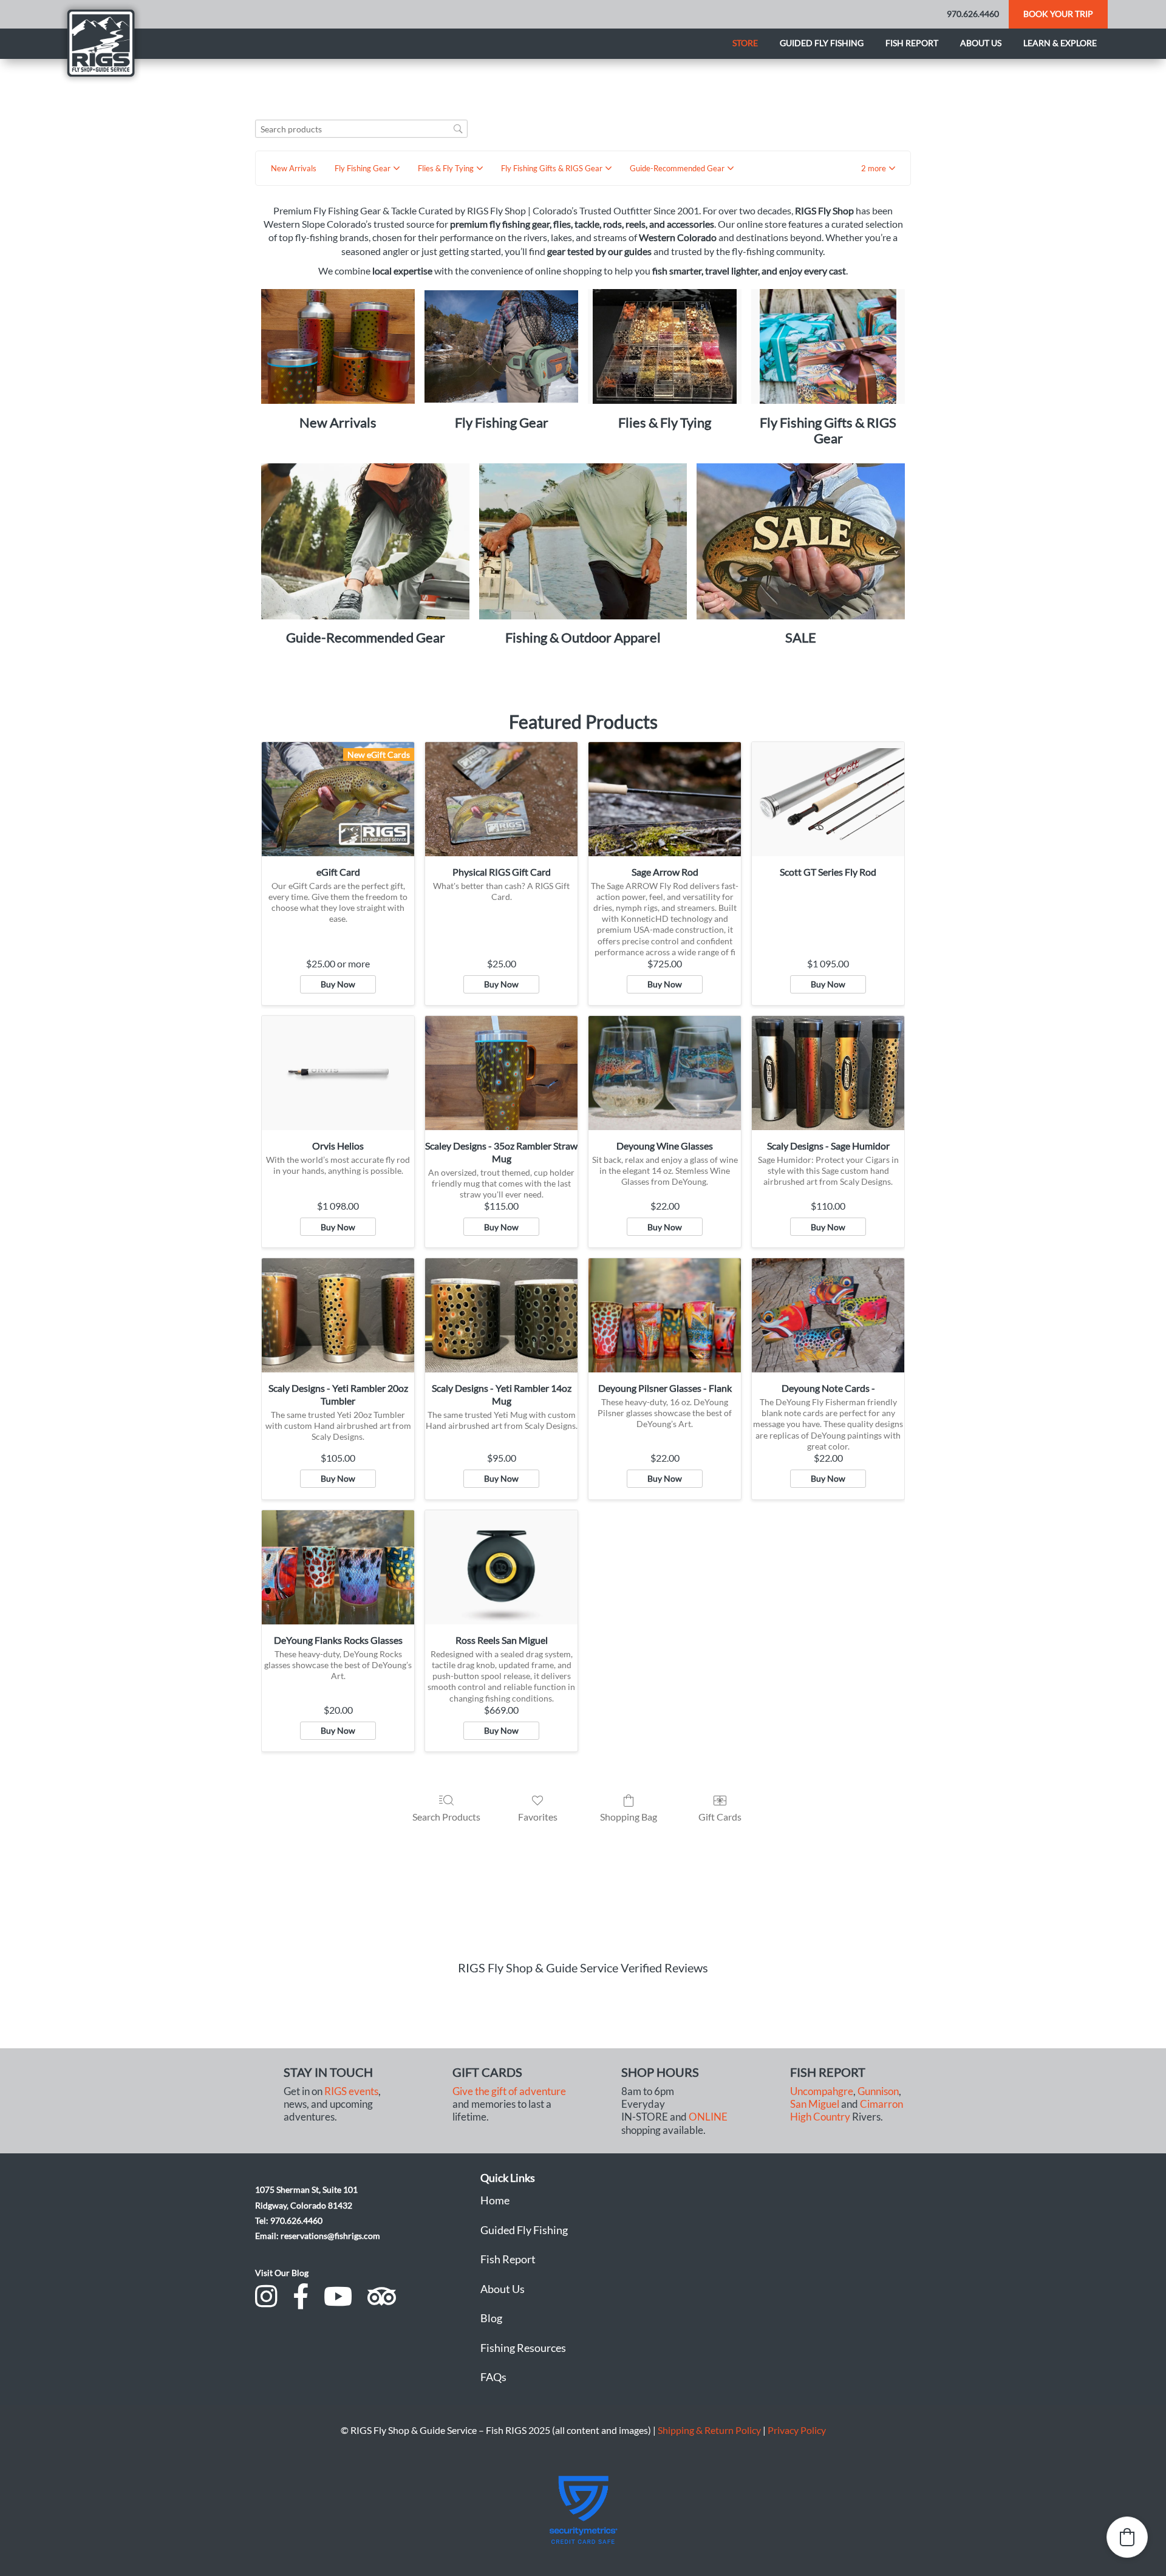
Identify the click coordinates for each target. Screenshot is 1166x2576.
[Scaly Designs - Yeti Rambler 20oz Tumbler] (338, 1315)
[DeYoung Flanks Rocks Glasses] (338, 1567)
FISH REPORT (828, 2072)
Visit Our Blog (282, 2273)
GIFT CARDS (487, 2072)
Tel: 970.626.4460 (289, 2220)
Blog (491, 2318)
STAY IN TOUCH (328, 2072)
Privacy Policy (797, 2430)
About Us (503, 2289)
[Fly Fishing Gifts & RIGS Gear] (828, 347)
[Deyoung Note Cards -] (828, 1315)
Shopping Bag (629, 1817)
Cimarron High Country (847, 2111)
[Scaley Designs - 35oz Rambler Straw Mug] (501, 1073)
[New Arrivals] (338, 347)
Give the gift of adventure (509, 2091)
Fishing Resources (523, 2348)
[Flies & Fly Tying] (665, 347)
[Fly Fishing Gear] (501, 347)
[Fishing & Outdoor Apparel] (583, 541)
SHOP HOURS (660, 2072)
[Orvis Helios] (338, 1073)
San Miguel (815, 2104)
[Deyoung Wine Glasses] (665, 1073)
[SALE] (801, 541)
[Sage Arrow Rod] (665, 799)
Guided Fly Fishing (822, 43)
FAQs (493, 2377)
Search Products (446, 1817)
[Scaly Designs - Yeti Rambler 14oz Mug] (501, 1315)
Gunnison (878, 2091)
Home (495, 2200)
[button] (878, 168)
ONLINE (708, 2117)
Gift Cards (720, 1817)
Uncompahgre (822, 2091)
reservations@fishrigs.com (330, 2236)
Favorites (538, 1817)
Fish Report (912, 43)
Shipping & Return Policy (709, 2430)
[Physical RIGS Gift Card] (501, 799)
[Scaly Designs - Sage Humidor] (828, 1073)
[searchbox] (361, 129)
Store (745, 43)
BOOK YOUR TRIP (1058, 14)
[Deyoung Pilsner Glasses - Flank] (665, 1315)
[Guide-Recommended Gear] (365, 541)
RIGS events (351, 2091)
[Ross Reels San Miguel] (501, 1567)
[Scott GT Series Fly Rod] (828, 799)
